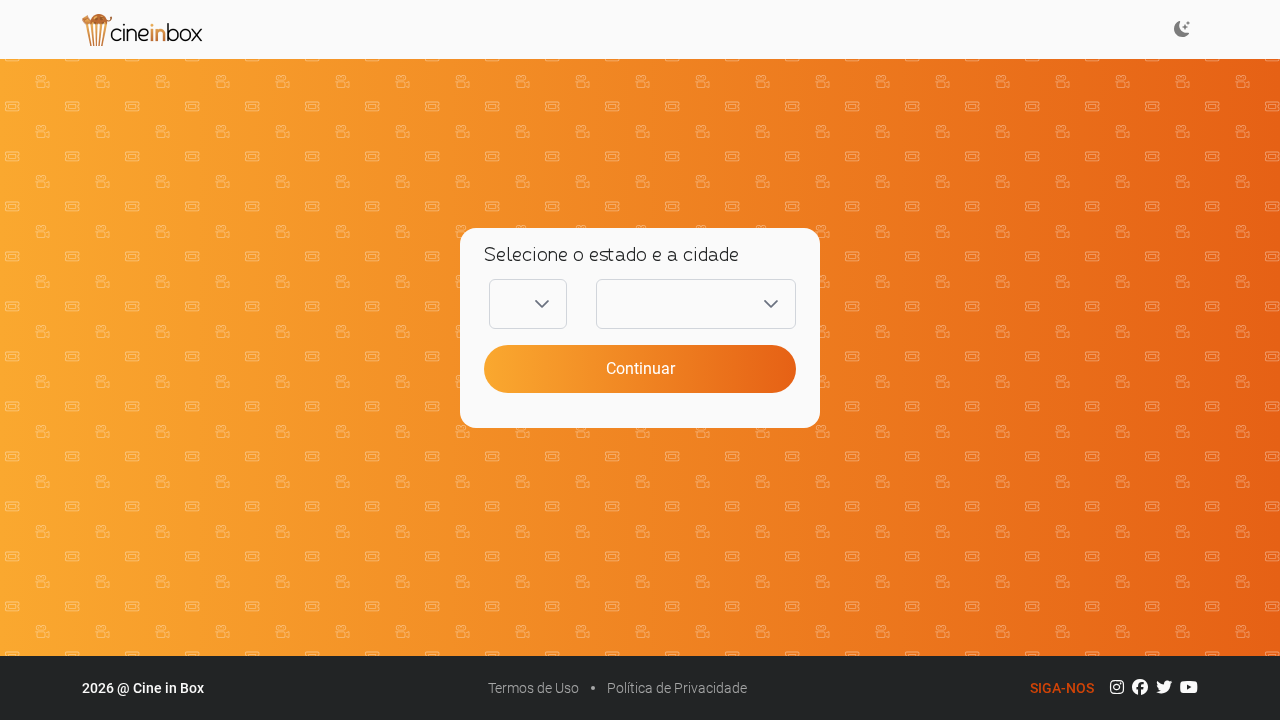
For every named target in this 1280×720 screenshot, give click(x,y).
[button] (542, 304)
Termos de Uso (533, 688)
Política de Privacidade (677, 688)
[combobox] (504, 304)
